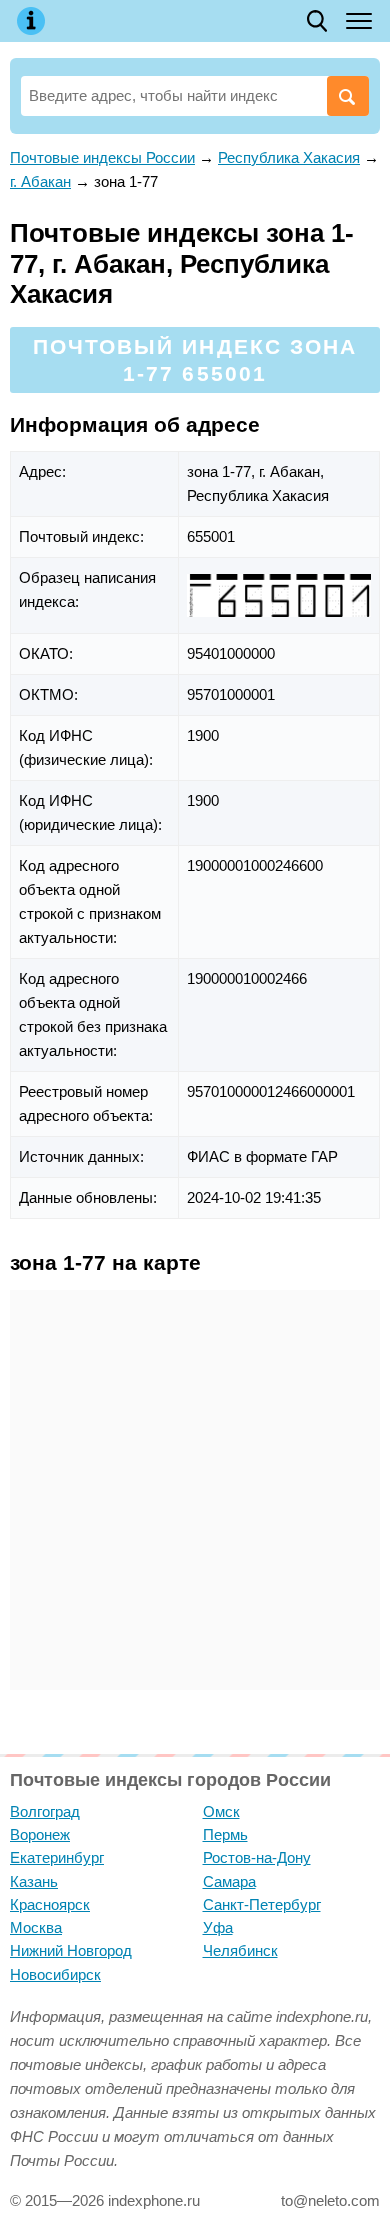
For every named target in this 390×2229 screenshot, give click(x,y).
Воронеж (40, 1834)
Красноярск (50, 1904)
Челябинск (240, 1950)
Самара (229, 1881)
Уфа (218, 1927)
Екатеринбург (57, 1857)
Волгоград (45, 1811)
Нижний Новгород (71, 1950)
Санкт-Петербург (262, 1904)
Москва (36, 1927)
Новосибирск (55, 1974)
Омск (221, 1811)
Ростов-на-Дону (257, 1857)
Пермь (225, 1834)
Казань (34, 1881)
